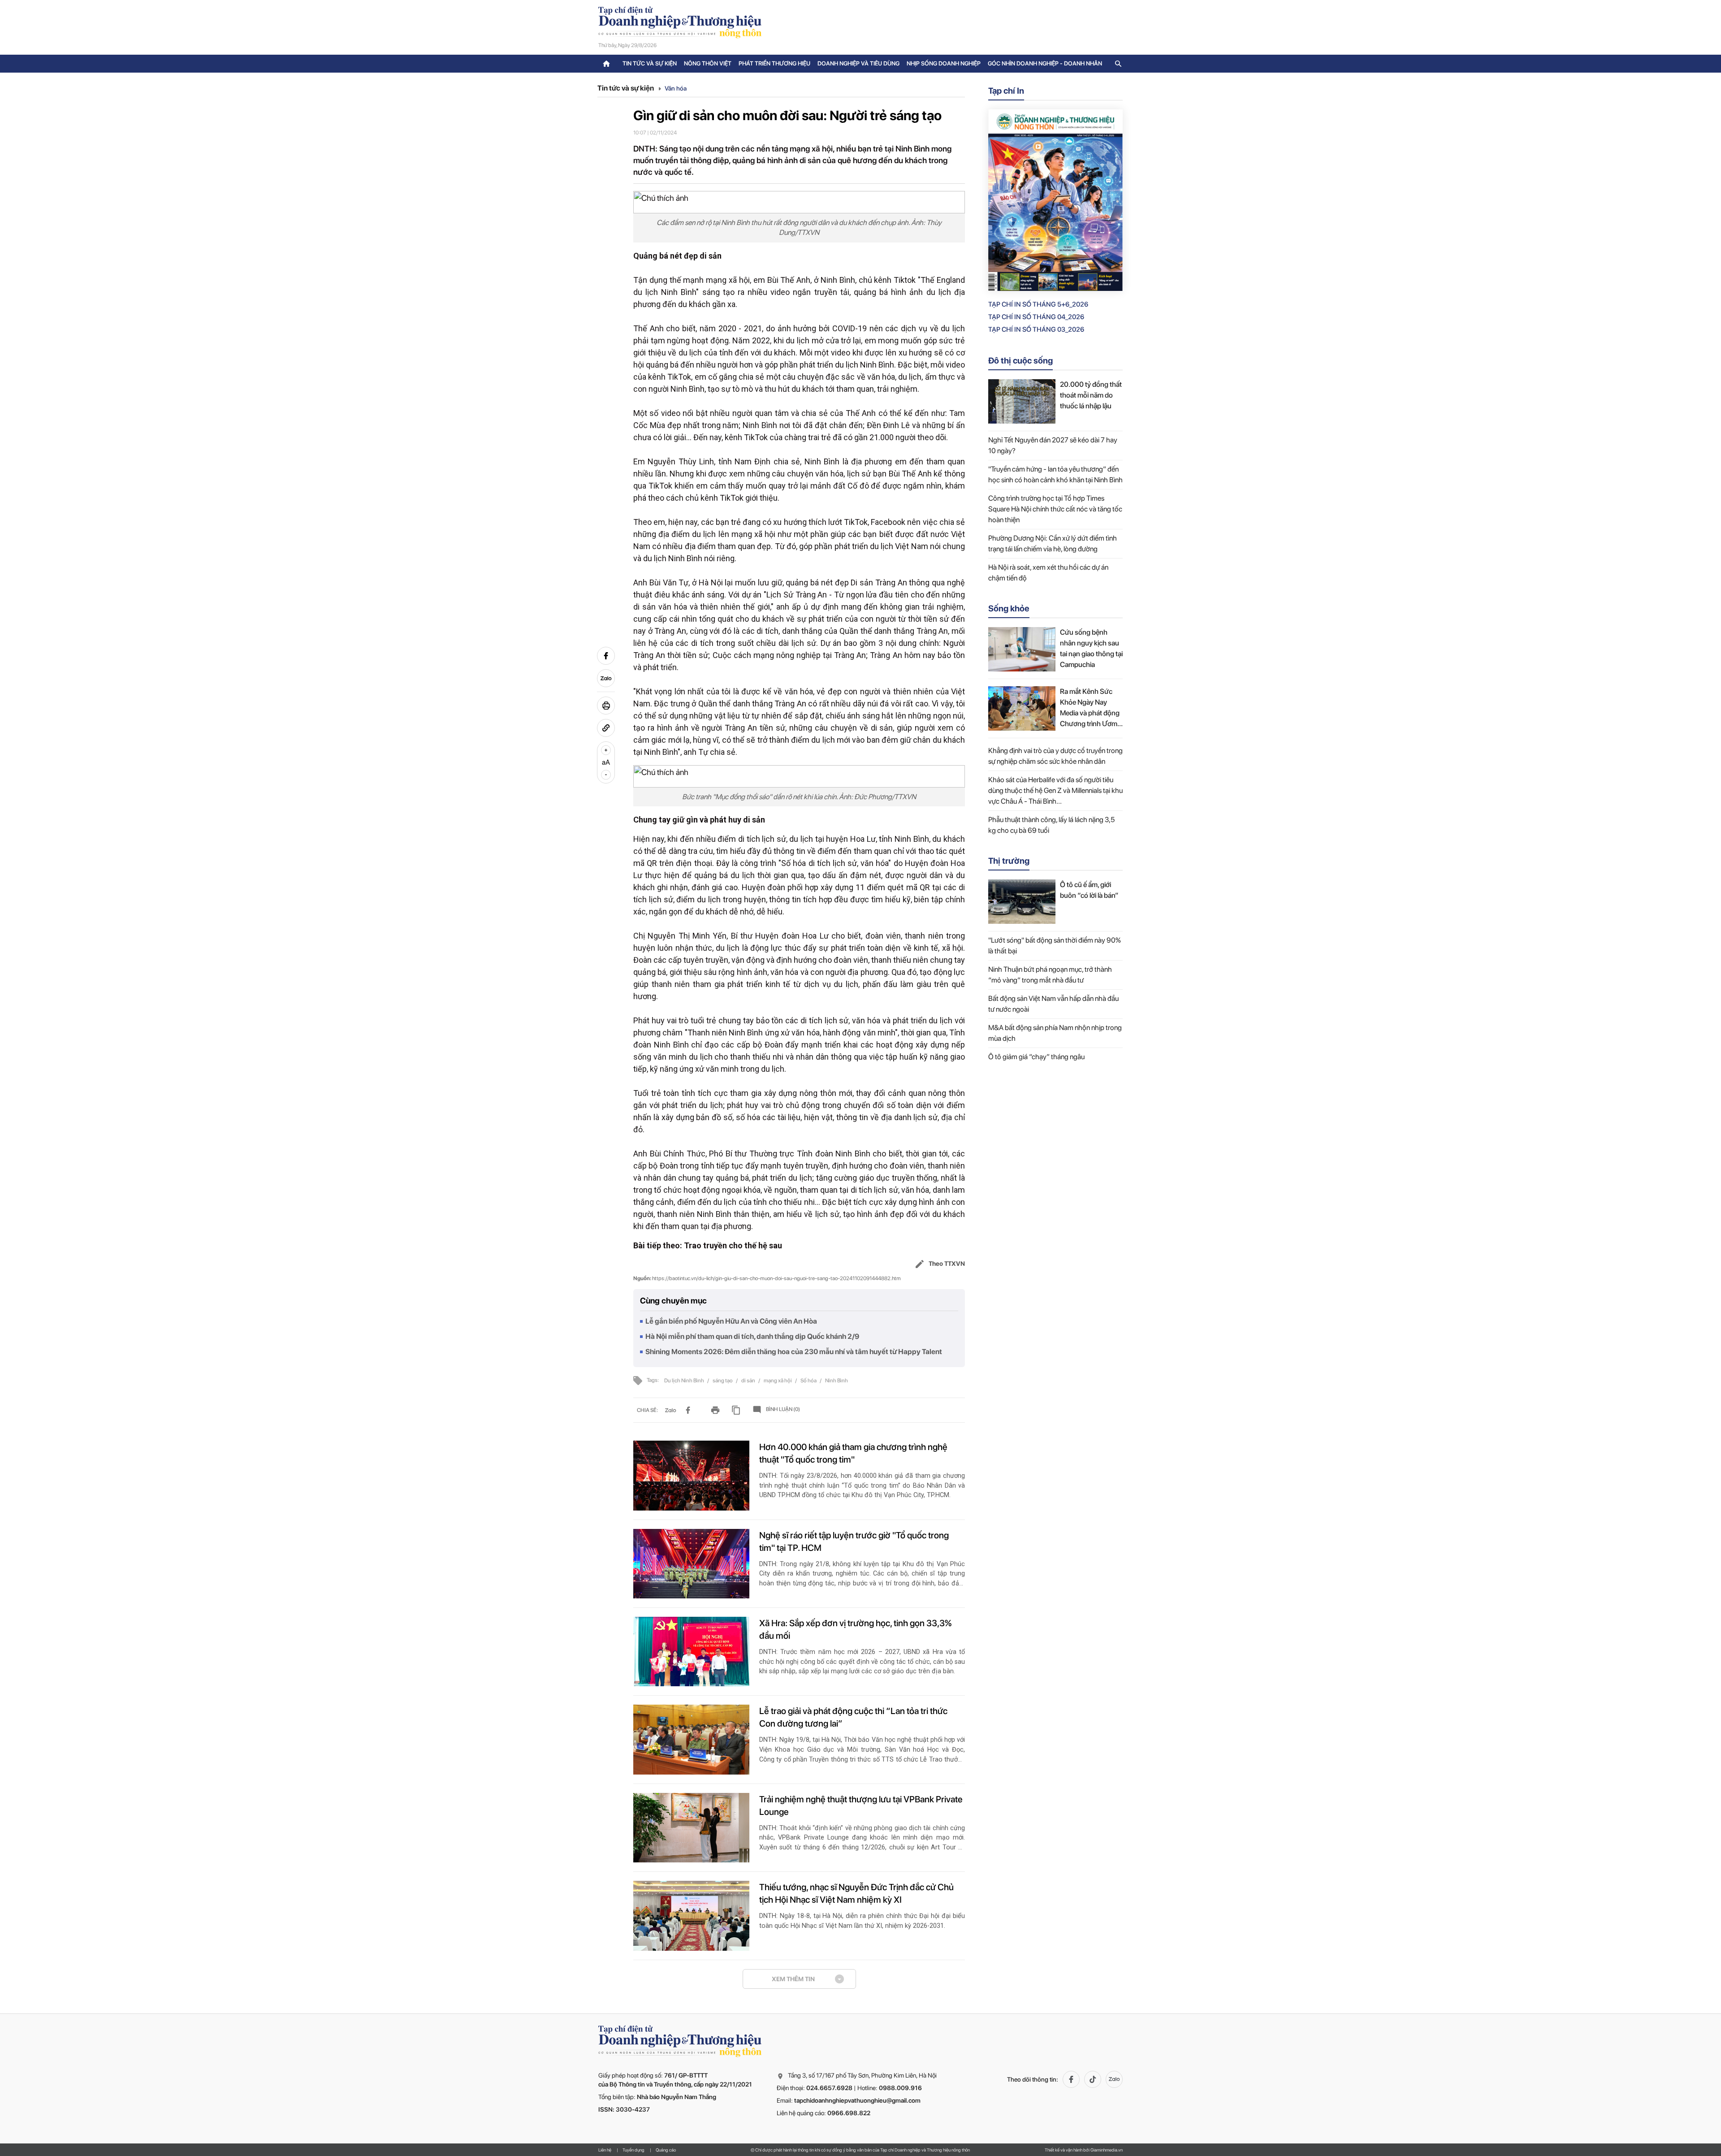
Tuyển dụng (633, 2150)
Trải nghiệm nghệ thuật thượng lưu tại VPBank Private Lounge (861, 1805)
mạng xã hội (778, 1381)
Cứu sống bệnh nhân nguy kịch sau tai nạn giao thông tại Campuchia (1091, 648)
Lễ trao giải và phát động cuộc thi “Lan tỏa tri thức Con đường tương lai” (853, 1717)
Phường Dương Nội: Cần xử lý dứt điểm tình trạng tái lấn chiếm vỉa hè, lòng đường (1053, 543)
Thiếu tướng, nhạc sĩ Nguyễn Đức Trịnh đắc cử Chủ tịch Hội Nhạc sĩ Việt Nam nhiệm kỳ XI (856, 1893)
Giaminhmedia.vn (1107, 2150)
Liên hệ (605, 2150)
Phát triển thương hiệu (774, 63)
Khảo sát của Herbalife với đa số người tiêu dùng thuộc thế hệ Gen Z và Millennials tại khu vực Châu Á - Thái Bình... (1055, 790)
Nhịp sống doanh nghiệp (944, 63)
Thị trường (1009, 861)
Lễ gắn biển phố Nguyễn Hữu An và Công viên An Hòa (731, 1321)
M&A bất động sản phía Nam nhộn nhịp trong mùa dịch (1055, 1033)
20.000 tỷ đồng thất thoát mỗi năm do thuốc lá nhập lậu (1091, 395)
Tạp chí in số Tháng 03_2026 (1036, 329)
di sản (749, 1381)
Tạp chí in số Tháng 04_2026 (1036, 317)
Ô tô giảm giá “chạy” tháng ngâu (1036, 1057)
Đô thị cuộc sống (1020, 361)
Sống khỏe (1009, 608)
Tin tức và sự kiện (650, 63)
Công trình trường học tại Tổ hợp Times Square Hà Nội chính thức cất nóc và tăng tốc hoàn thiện (1055, 509)
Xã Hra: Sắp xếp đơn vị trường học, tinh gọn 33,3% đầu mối (855, 1629)
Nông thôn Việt (708, 63)
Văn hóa (676, 88)
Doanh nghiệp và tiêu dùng (858, 63)
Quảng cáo (666, 2150)
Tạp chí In (1006, 91)
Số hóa (809, 1381)
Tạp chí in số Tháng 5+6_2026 (1038, 304)
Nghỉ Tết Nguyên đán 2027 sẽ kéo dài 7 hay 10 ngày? (1053, 445)
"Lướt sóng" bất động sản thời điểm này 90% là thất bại (1055, 946)
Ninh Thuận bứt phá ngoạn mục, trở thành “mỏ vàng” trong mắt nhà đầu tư (1050, 975)
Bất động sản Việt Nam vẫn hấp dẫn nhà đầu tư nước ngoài (1053, 1004)
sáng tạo (723, 1381)
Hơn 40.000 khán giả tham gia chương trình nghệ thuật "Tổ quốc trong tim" (853, 1453)
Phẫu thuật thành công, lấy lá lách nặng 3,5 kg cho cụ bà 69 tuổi (1051, 825)
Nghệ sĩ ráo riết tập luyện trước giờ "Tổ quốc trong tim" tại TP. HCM (854, 1541)
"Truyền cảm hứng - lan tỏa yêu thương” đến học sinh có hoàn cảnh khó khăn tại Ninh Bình (1055, 474)
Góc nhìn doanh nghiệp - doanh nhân (1045, 63)
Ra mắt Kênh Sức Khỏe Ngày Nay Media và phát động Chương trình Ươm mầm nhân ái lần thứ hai (1090, 708)
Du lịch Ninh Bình (685, 1381)
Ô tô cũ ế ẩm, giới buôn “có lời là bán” (1089, 890)
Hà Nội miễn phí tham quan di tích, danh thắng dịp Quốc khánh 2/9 (752, 1336)
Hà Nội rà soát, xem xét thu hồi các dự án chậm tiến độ (1048, 573)
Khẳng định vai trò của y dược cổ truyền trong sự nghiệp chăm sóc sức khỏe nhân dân (1055, 756)
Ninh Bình (837, 1381)
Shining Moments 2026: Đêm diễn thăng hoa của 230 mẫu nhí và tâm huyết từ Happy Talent (794, 1352)
